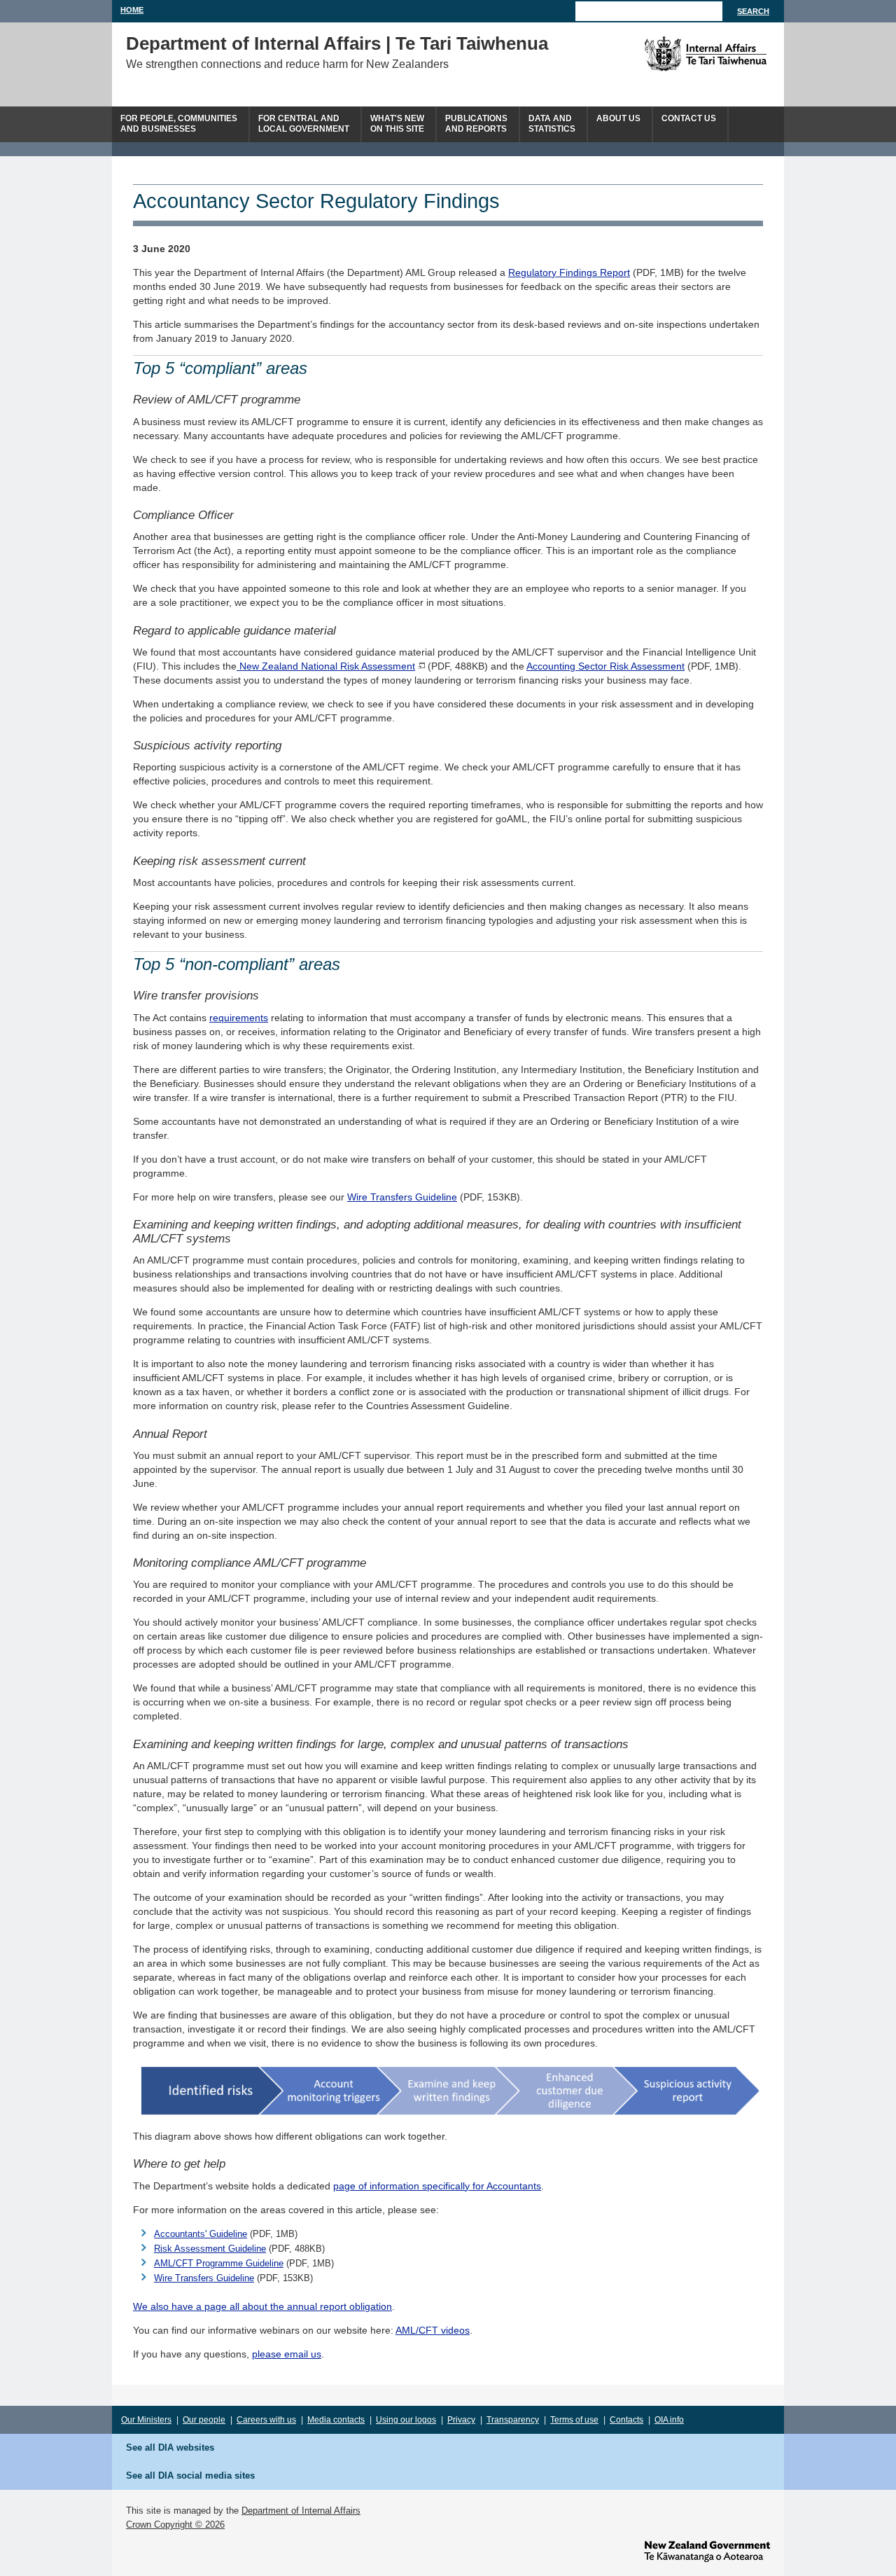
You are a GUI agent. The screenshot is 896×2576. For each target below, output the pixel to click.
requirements (239, 1018)
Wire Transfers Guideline (402, 1197)
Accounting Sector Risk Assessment (605, 666)
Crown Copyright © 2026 (175, 2525)
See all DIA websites (170, 2447)
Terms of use (574, 2420)
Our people (204, 2420)
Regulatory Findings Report (569, 272)
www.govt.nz (707, 2551)
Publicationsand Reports (476, 124)
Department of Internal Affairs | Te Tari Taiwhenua (337, 43)
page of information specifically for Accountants (437, 2186)
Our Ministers (146, 2420)
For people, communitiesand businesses (179, 124)
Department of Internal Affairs (301, 2511)
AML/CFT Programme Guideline (219, 2263)
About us (618, 118)
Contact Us (689, 118)
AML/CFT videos (433, 2330)
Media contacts (336, 2420)
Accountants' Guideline (201, 2234)
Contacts (626, 2420)
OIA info (669, 2420)
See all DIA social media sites (190, 2475)
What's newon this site (397, 124)
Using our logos (406, 2420)
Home (132, 10)
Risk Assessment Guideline (210, 2249)
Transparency (513, 2420)
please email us (287, 2354)
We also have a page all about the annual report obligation (262, 2306)
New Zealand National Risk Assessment (326, 666)
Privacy (461, 2420)
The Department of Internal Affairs (674, 54)
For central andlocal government (304, 124)
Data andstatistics (552, 124)
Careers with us (266, 2420)
